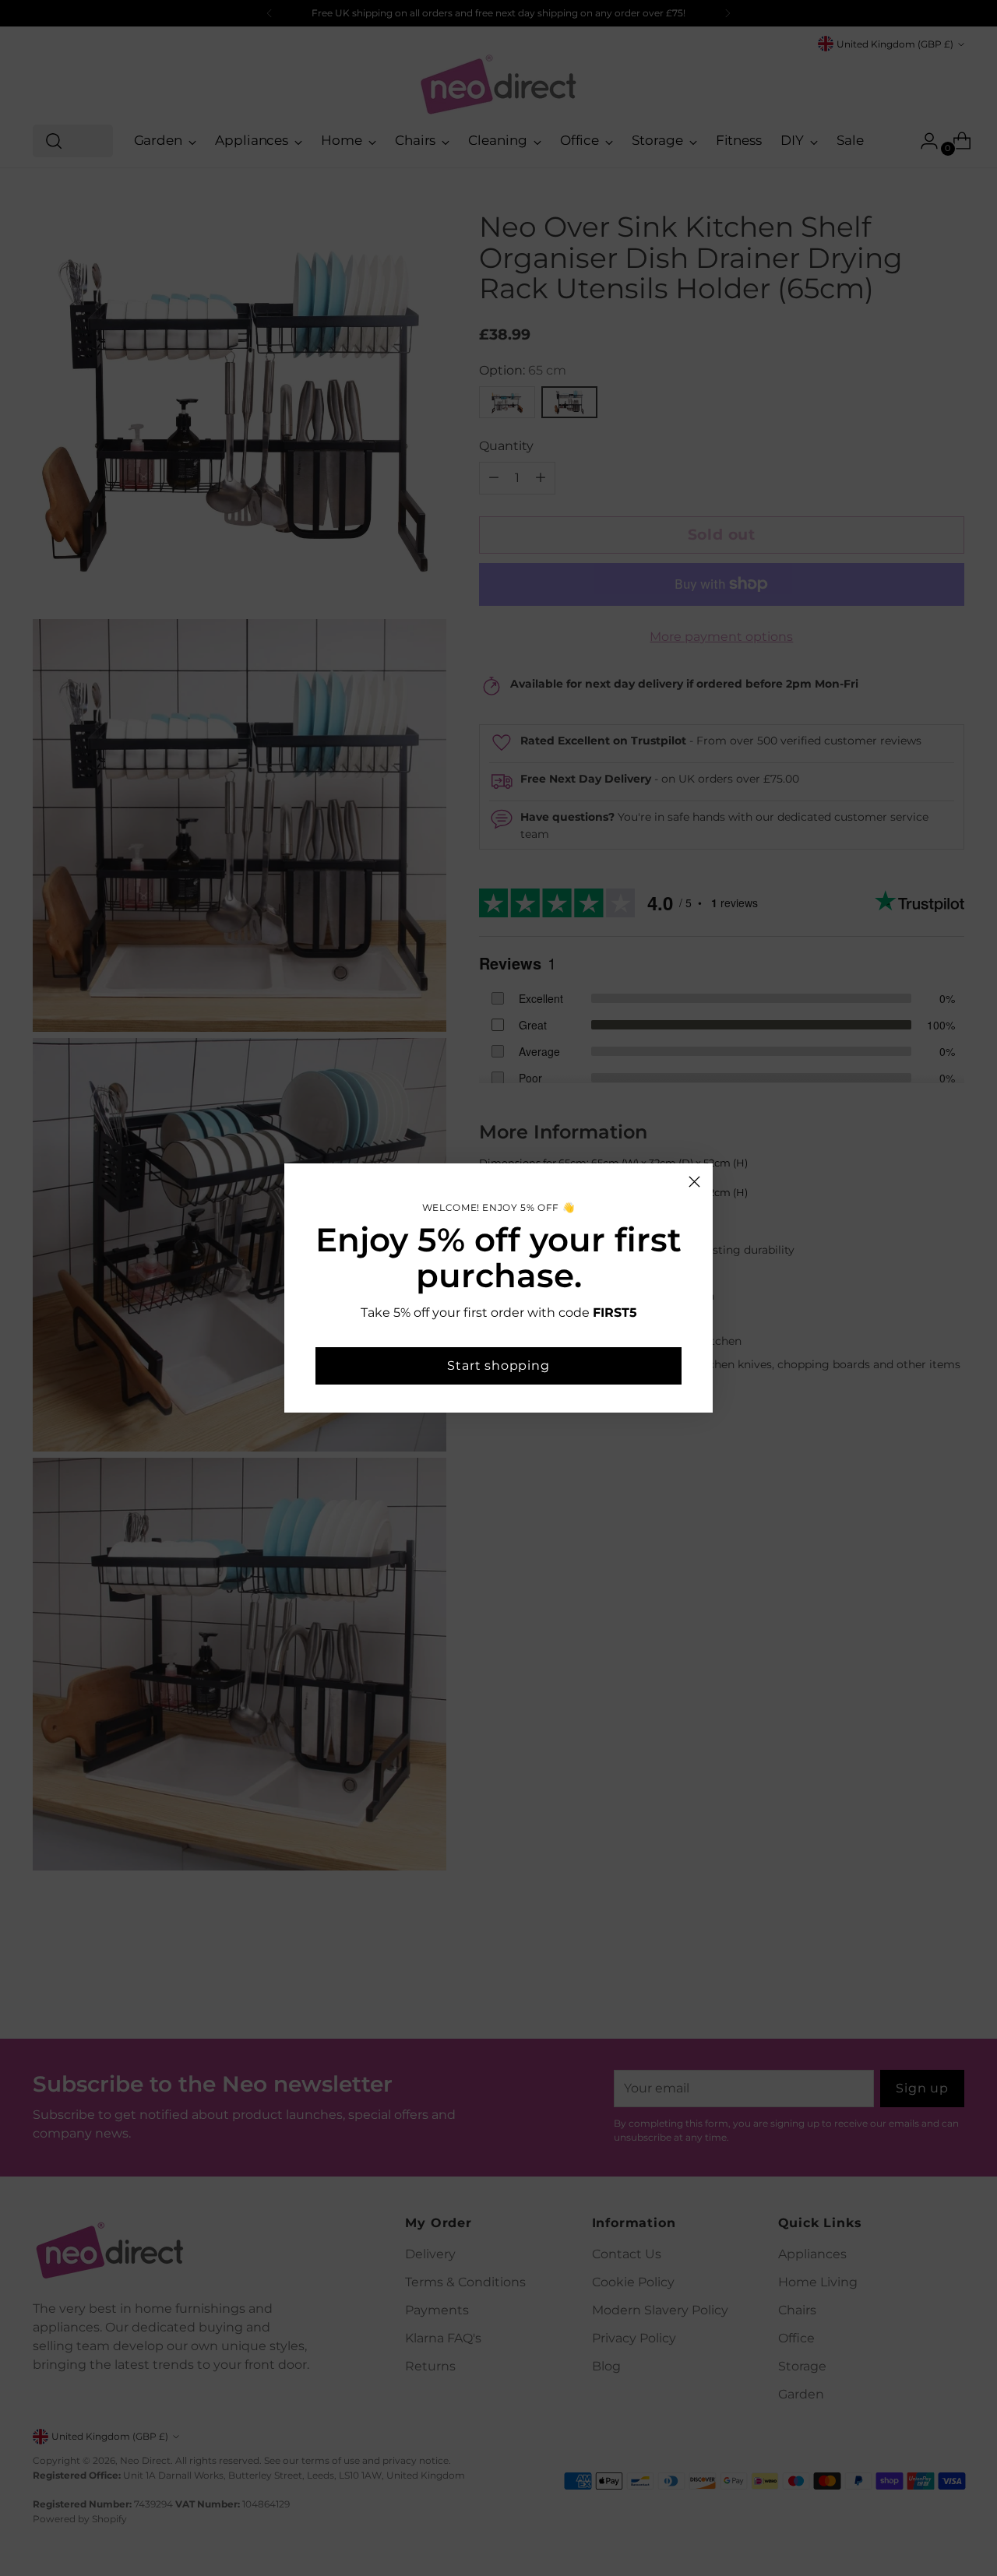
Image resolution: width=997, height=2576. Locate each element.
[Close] (694, 1182)
